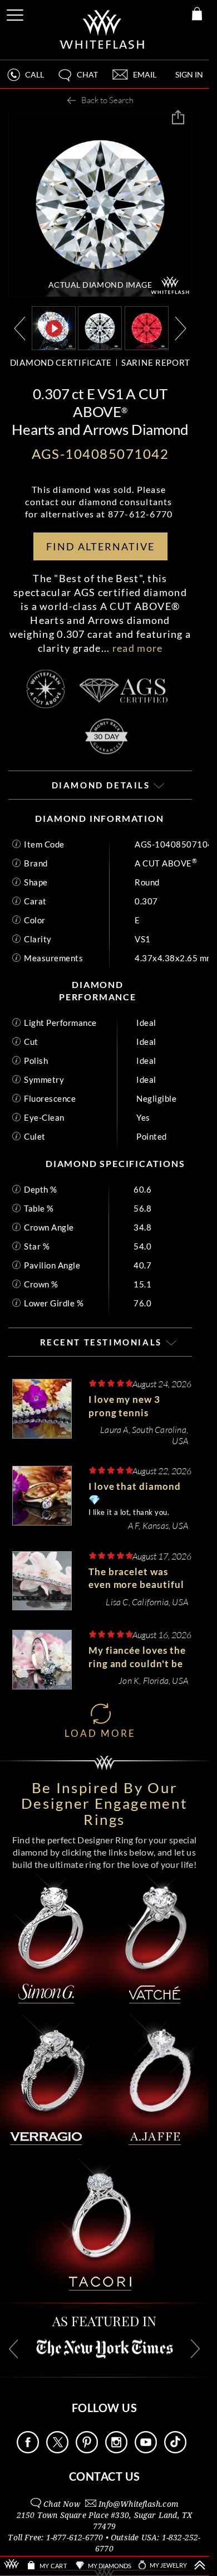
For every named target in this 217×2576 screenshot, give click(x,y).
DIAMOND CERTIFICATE (61, 362)
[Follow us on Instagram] (116, 2450)
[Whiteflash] (103, 30)
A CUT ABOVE (166, 863)
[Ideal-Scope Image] (147, 327)
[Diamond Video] (54, 328)
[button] (77, 79)
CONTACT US (105, 2476)
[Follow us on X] (57, 2450)
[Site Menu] (16, 13)
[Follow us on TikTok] (175, 2450)
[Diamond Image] (100, 327)
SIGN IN (189, 74)
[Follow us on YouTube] (146, 2450)
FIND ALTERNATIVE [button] (100, 546)
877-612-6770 (140, 514)
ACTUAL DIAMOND (100, 285)
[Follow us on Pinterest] (87, 2450)
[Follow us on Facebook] (28, 2450)
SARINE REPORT (156, 362)
